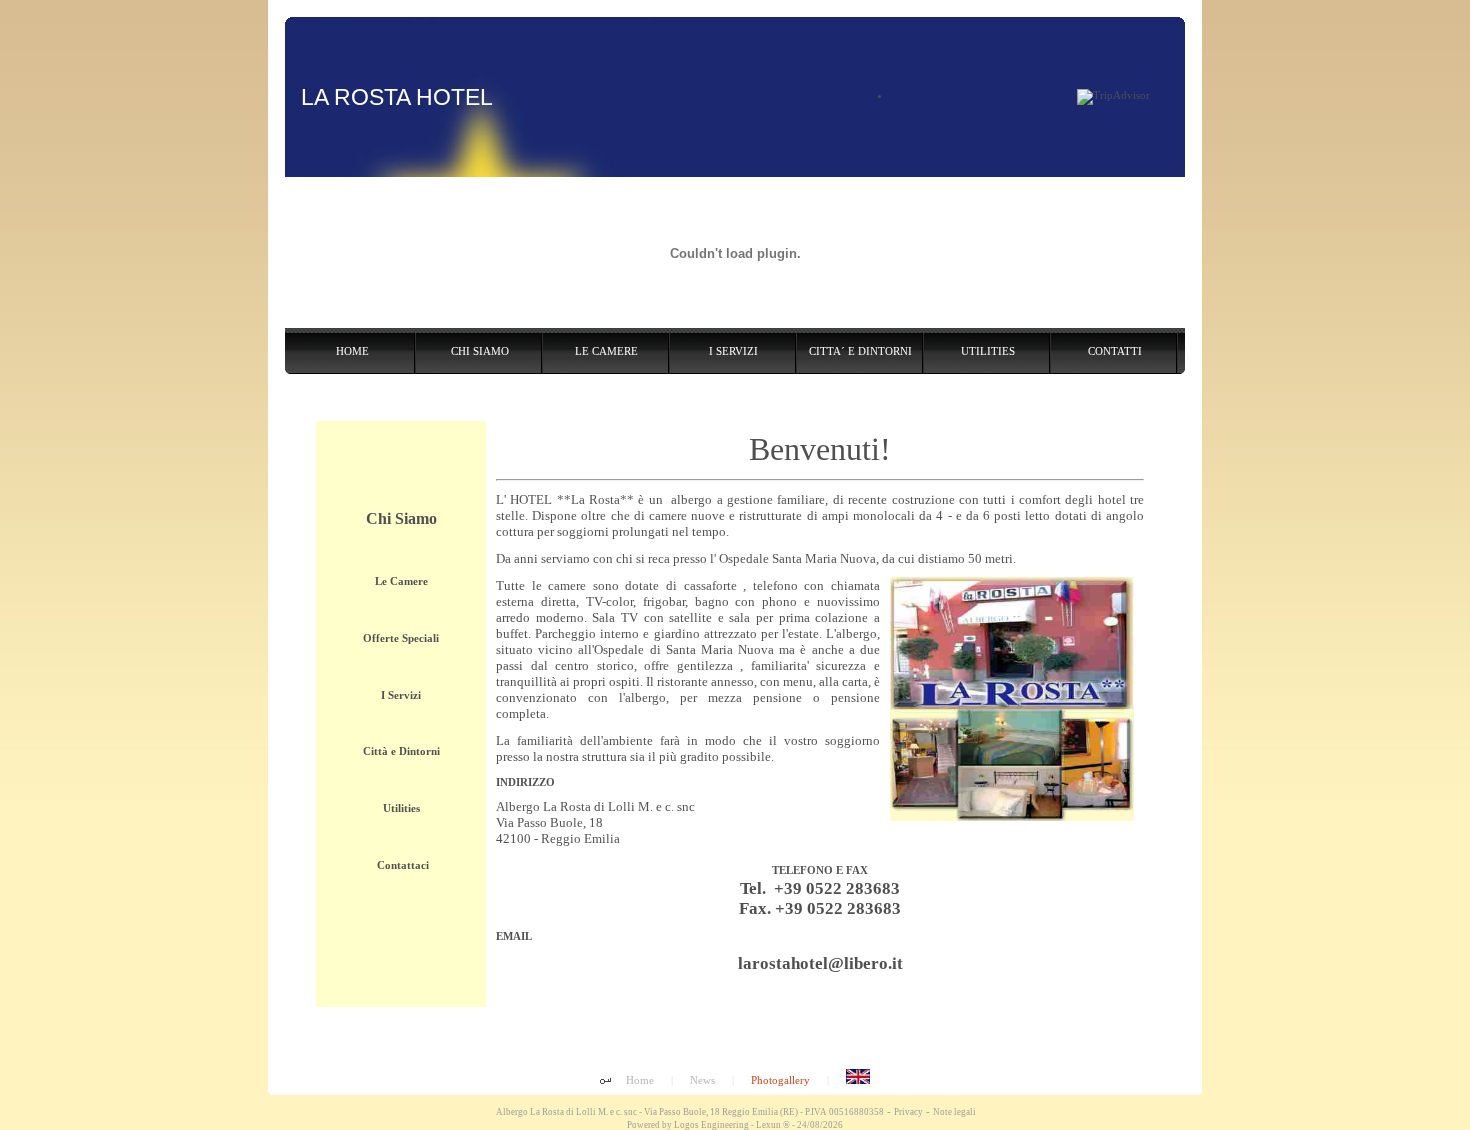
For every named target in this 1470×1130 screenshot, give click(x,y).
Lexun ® (773, 1125)
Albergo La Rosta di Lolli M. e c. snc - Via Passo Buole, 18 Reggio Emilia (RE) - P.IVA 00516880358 (689, 1112)
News (702, 1080)
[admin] (605, 1082)
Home (640, 1080)
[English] (858, 1080)
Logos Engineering (711, 1125)
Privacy (908, 1112)
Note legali (954, 1112)
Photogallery (780, 1080)
